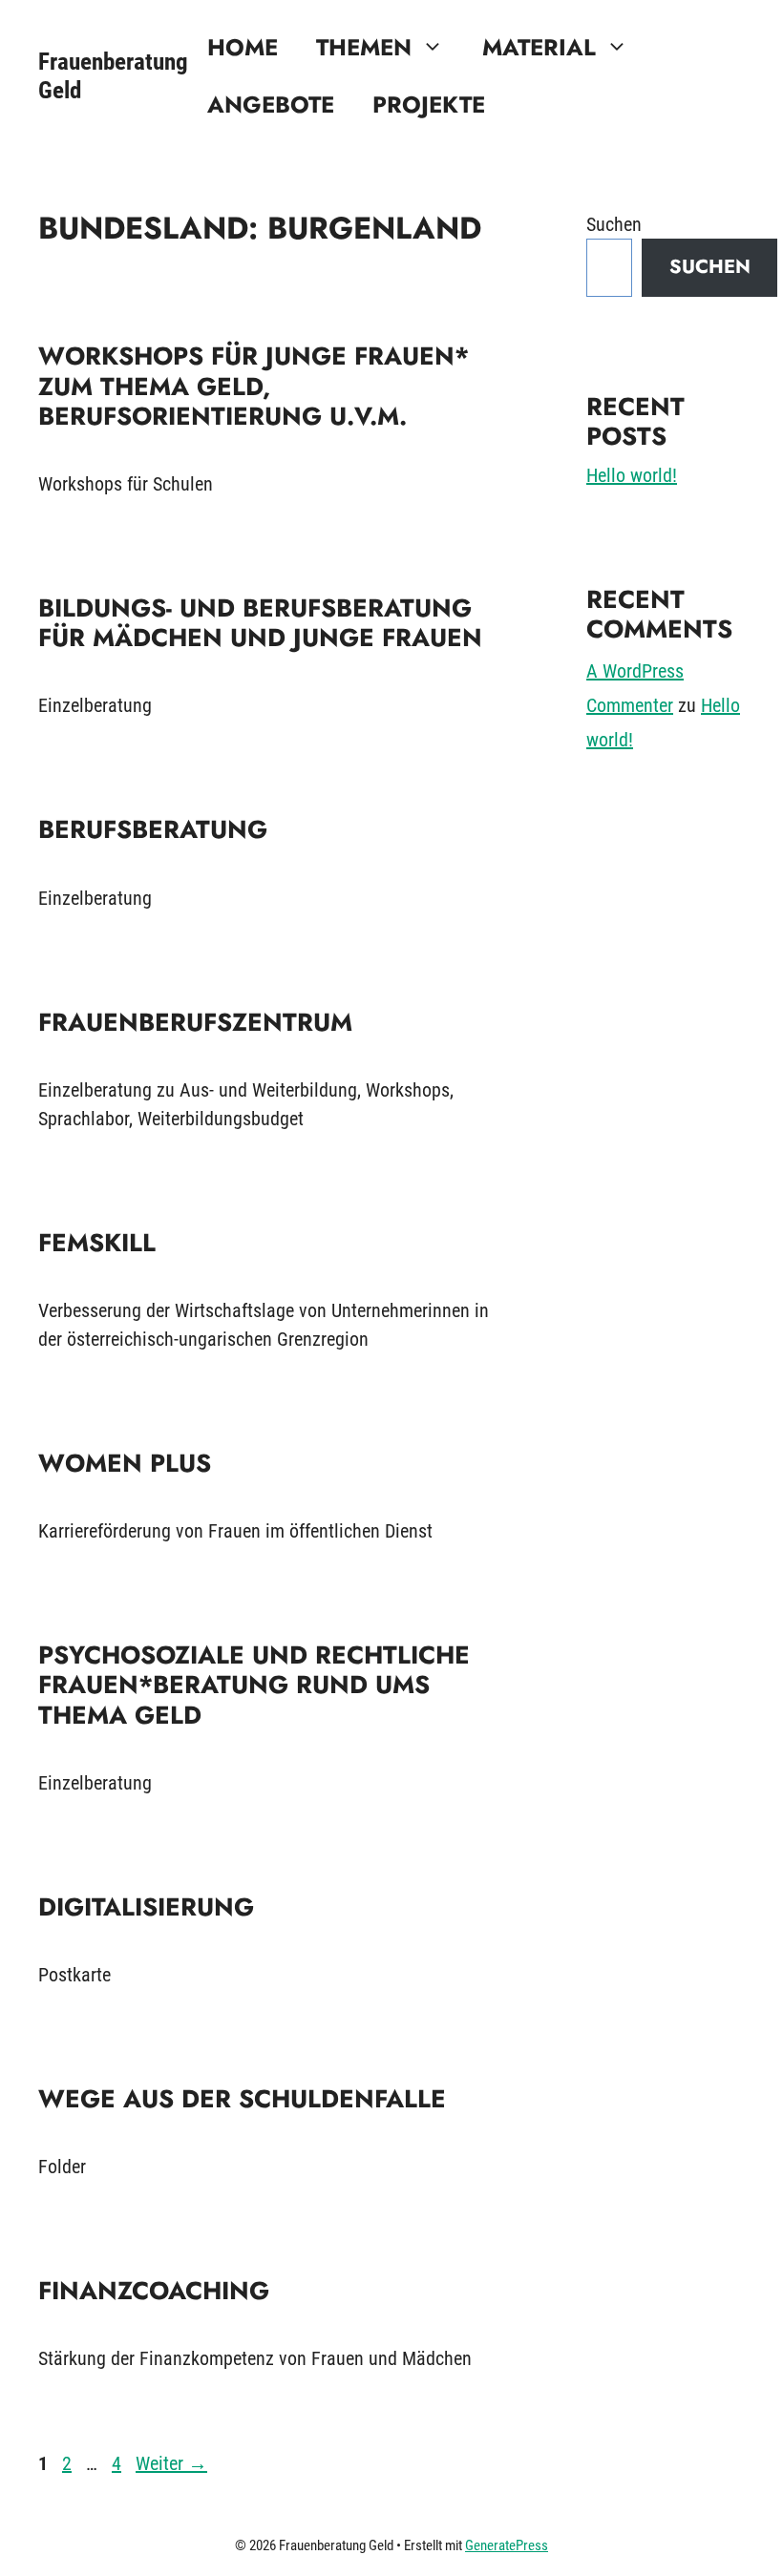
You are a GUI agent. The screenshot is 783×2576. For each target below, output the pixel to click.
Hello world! (632, 475)
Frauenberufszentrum (195, 1022)
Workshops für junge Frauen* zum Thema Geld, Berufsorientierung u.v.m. (254, 386)
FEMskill (97, 1243)
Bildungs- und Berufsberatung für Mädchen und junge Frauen (260, 623)
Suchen (614, 224)
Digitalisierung (146, 1907)
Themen (364, 47)
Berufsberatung (153, 829)
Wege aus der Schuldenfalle (242, 2099)
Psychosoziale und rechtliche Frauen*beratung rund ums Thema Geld (254, 1685)
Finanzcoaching (154, 2291)
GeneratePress (507, 2545)
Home (243, 47)
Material (539, 47)
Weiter (171, 2463)
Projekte (429, 105)
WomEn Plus (125, 1463)
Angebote (271, 105)
